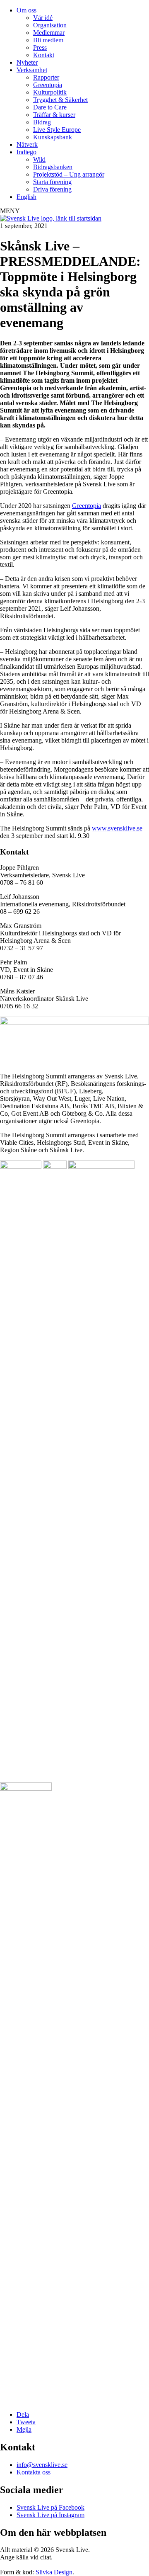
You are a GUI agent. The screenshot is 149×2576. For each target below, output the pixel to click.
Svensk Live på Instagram (50, 2515)
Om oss (26, 10)
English (26, 197)
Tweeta (26, 2422)
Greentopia (48, 85)
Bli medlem (48, 40)
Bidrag (42, 122)
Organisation (50, 25)
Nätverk (27, 144)
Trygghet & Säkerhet (60, 100)
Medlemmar (49, 33)
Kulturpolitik (50, 92)
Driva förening (52, 189)
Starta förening (52, 182)
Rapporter (46, 77)
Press (40, 47)
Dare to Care (50, 107)
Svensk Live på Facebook (50, 2507)
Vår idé (43, 18)
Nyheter (27, 62)
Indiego (26, 152)
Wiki (39, 159)
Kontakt (44, 55)
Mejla (24, 2429)
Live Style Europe (57, 130)
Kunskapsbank (53, 137)
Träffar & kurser (54, 115)
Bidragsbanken (53, 167)
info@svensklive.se (42, 2465)
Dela (23, 2415)
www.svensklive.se (117, 828)
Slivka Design (54, 2572)
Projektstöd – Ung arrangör (69, 174)
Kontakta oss (34, 2472)
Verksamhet (32, 70)
